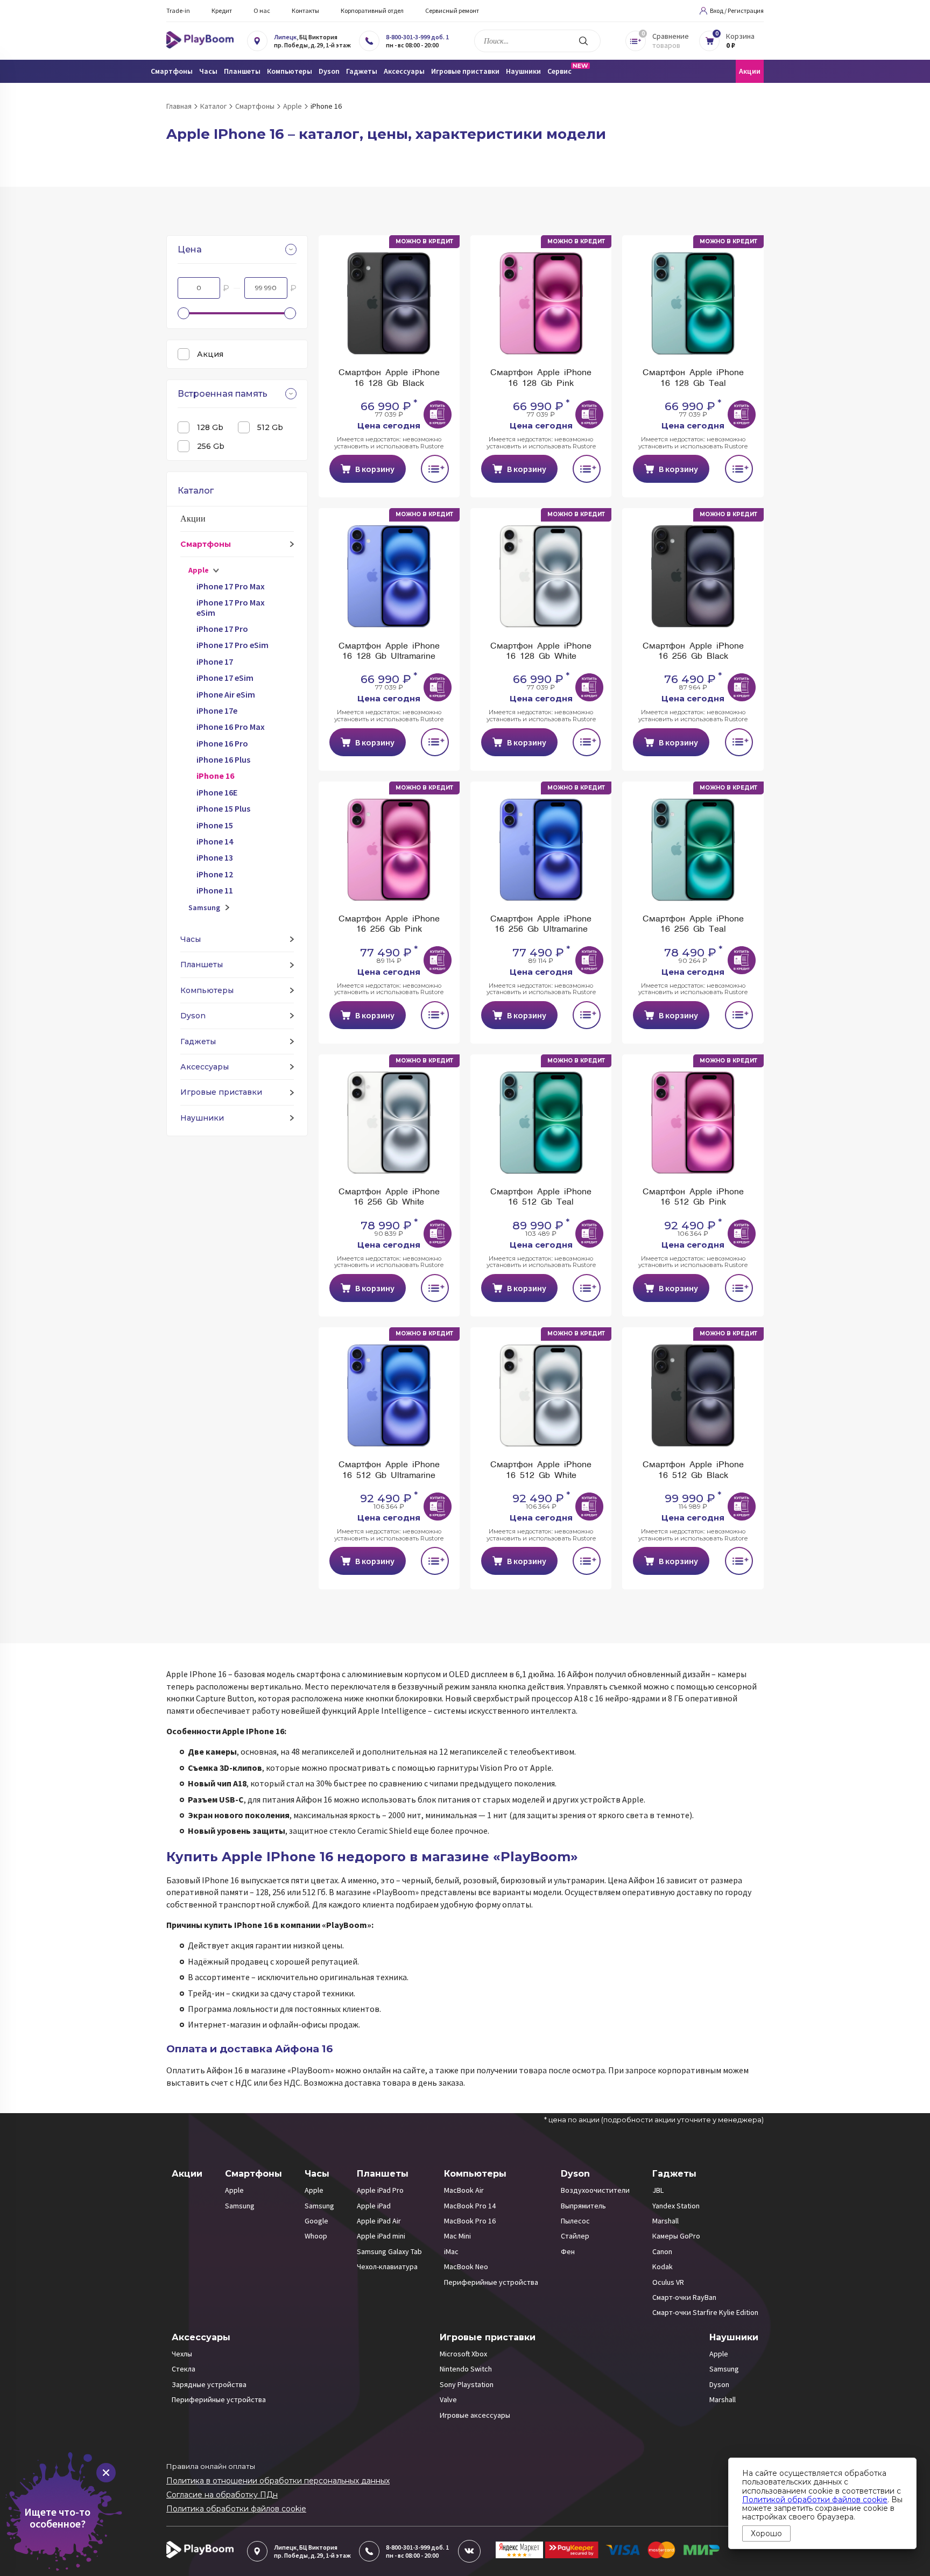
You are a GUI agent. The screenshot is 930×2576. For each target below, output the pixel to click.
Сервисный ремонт (452, 10)
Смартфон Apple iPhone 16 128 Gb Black (389, 378)
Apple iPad (374, 2206)
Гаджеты (198, 1041)
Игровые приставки (221, 1092)
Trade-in (178, 10)
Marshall (665, 2221)
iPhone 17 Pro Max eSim (231, 607)
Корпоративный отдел (372, 10)
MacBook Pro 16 (470, 2221)
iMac (451, 2251)
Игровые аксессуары (475, 2415)
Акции (750, 71)
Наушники (202, 1118)
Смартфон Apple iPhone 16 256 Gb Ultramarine (541, 924)
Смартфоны (206, 544)
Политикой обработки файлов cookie (815, 2500)
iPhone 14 (215, 841)
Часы (191, 939)
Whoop (316, 2236)
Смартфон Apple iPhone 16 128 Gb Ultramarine (389, 652)
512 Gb (270, 427)
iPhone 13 (215, 857)
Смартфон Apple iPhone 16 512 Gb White (541, 1470)
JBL (658, 2190)
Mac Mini (457, 2236)
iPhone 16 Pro (222, 743)
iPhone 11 (215, 890)
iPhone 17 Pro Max (231, 586)
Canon (662, 2251)
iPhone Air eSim (226, 694)
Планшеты (202, 965)
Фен (568, 2251)
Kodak (663, 2267)
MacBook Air (464, 2190)
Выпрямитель (583, 2206)
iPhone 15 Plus (223, 808)
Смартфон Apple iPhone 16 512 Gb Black (693, 1470)
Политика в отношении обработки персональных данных (278, 2481)
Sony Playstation (467, 2384)
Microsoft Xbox (463, 2354)
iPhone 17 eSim (225, 678)
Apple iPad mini (381, 2236)
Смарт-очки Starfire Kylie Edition (705, 2312)
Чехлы (182, 2354)
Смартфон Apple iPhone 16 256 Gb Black (693, 652)
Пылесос (575, 2221)
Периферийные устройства (491, 2282)
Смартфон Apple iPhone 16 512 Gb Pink (693, 1197)
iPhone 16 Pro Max (231, 727)
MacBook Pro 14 (470, 2206)
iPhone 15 (215, 825)
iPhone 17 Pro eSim (232, 645)
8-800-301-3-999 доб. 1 (417, 37)
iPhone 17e (217, 710)
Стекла (184, 2369)
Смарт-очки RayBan (684, 2297)
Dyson (193, 1016)
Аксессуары (205, 1067)
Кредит (222, 10)
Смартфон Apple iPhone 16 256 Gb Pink (389, 924)
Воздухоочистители (595, 2190)
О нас (262, 10)
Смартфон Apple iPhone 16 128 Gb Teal (693, 378)
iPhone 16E (217, 792)
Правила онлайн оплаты (211, 2466)
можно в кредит (424, 241)
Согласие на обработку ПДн (222, 2495)
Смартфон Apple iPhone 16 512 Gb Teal (541, 1197)
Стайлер (575, 2236)
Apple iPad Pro (380, 2190)
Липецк (285, 37)
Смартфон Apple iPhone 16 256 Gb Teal (693, 924)
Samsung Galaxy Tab (389, 2251)
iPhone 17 (215, 661)
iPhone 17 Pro (222, 629)
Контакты (305, 10)
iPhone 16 (215, 776)
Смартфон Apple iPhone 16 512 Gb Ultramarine (389, 1470)
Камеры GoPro (676, 2236)
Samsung (204, 907)
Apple (199, 570)
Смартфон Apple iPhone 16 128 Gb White (541, 652)
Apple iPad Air (379, 2221)
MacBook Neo (466, 2267)
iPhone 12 (215, 874)
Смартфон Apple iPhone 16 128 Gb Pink (541, 378)
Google (316, 2221)
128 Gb (210, 427)
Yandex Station (676, 2206)
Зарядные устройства (209, 2384)
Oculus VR (668, 2282)
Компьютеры (207, 990)
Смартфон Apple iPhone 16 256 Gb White (389, 1197)
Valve (448, 2399)
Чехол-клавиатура (387, 2267)
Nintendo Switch (466, 2369)
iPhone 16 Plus (223, 759)
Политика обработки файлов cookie (236, 2509)
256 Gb (211, 446)
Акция (210, 354)
